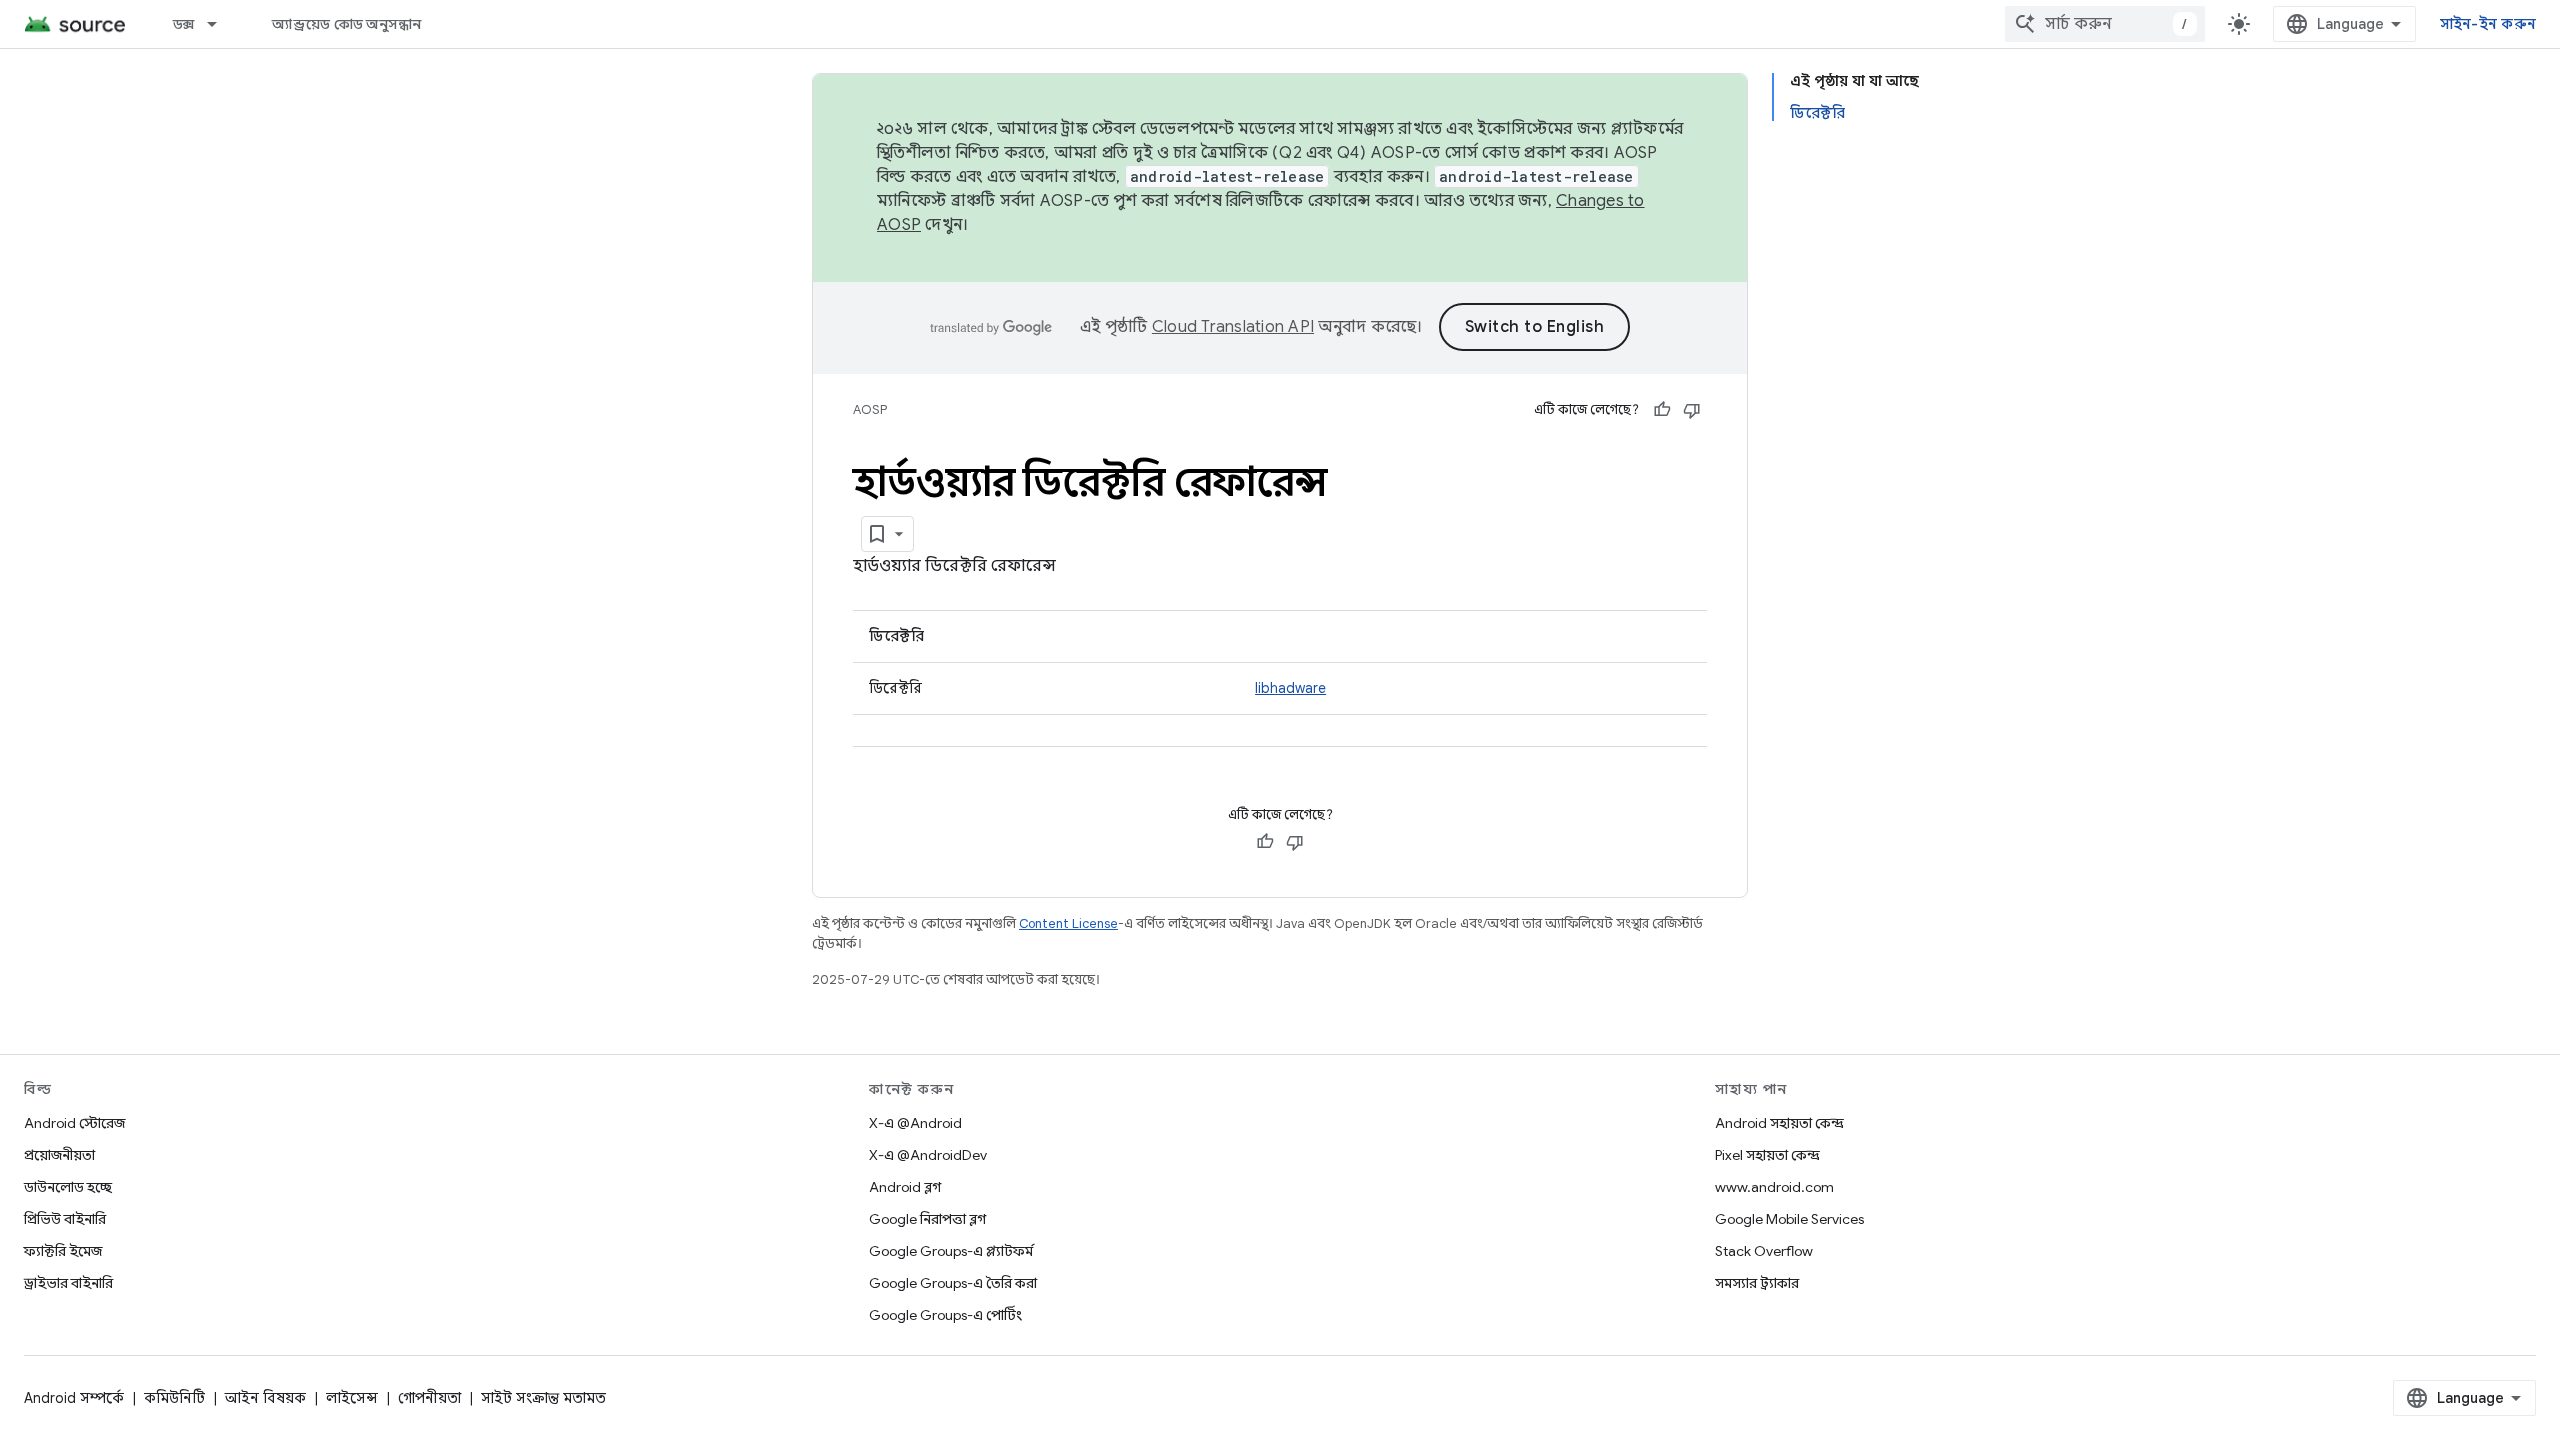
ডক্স (184, 24)
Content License (1068, 923)
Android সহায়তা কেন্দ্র (1779, 1123)
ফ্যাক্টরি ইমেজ (63, 1251)
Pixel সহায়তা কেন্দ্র (1767, 1155)
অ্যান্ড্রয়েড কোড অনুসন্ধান (346, 24)
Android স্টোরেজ (74, 1123)
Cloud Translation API (1233, 327)
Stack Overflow (1764, 1251)
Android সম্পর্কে (74, 1398)
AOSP (870, 409)
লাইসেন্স (352, 1398)
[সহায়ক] (1662, 410)
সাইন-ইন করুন (2488, 24)
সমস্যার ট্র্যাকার (1757, 1283)
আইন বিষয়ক (265, 1398)
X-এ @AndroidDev (928, 1155)
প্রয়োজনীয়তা (59, 1155)
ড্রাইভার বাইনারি (68, 1283)
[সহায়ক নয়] (1692, 410)
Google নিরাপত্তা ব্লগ (927, 1219)
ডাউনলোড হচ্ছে (68, 1187)
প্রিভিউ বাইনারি (65, 1219)
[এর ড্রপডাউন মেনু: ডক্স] (221, 24)
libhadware (1290, 688)
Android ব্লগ (905, 1187)
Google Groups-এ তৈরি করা (953, 1283)
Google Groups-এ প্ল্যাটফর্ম (951, 1251)
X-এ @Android (915, 1123)
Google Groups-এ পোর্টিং (945, 1315)
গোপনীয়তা (429, 1398)
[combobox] (2105, 24)
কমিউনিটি (174, 1398)
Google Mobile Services (1789, 1219)
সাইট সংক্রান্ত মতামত (543, 1398)
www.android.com (1774, 1187)
